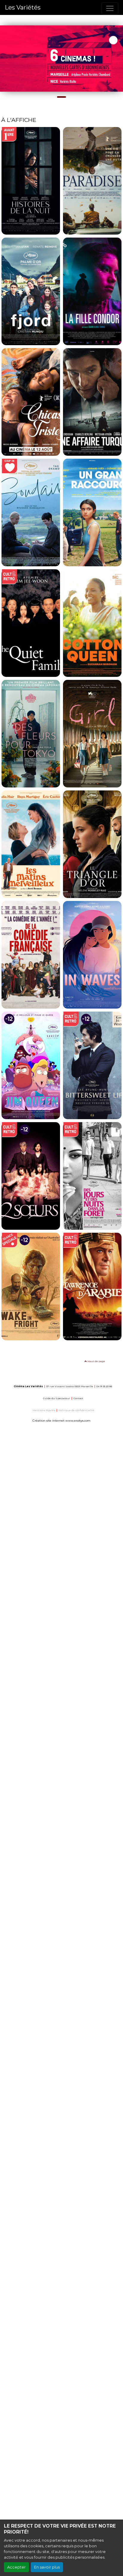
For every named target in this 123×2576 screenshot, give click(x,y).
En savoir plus (47, 2567)
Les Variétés (23, 7)
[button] (3, 59)
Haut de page (96, 1361)
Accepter (16, 2567)
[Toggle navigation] (110, 8)
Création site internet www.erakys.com (61, 1421)
